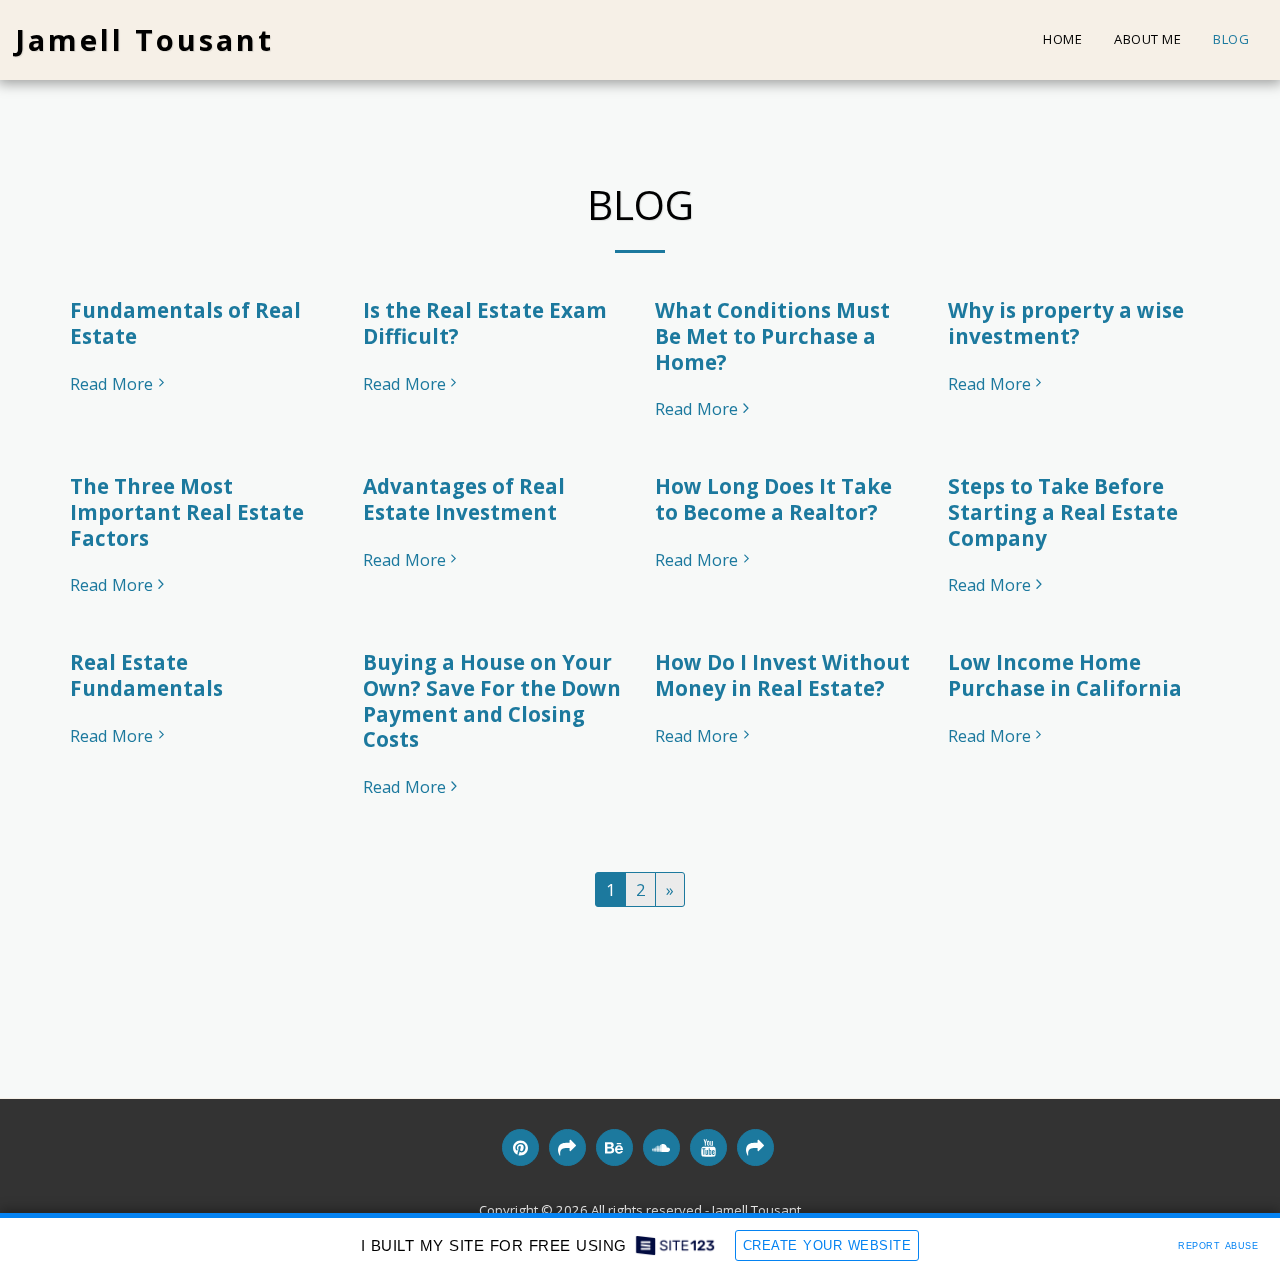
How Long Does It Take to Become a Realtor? (773, 499)
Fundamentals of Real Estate (185, 323)
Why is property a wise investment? (1066, 323)
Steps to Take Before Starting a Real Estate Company (1063, 512)
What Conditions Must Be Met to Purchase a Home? (772, 336)
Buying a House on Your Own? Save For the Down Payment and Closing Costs (492, 700)
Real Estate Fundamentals (146, 675)
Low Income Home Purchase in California (1065, 675)
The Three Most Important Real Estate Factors (187, 512)
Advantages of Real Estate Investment (464, 499)
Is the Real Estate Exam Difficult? (485, 323)
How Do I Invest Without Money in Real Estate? (782, 675)
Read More (111, 384)
